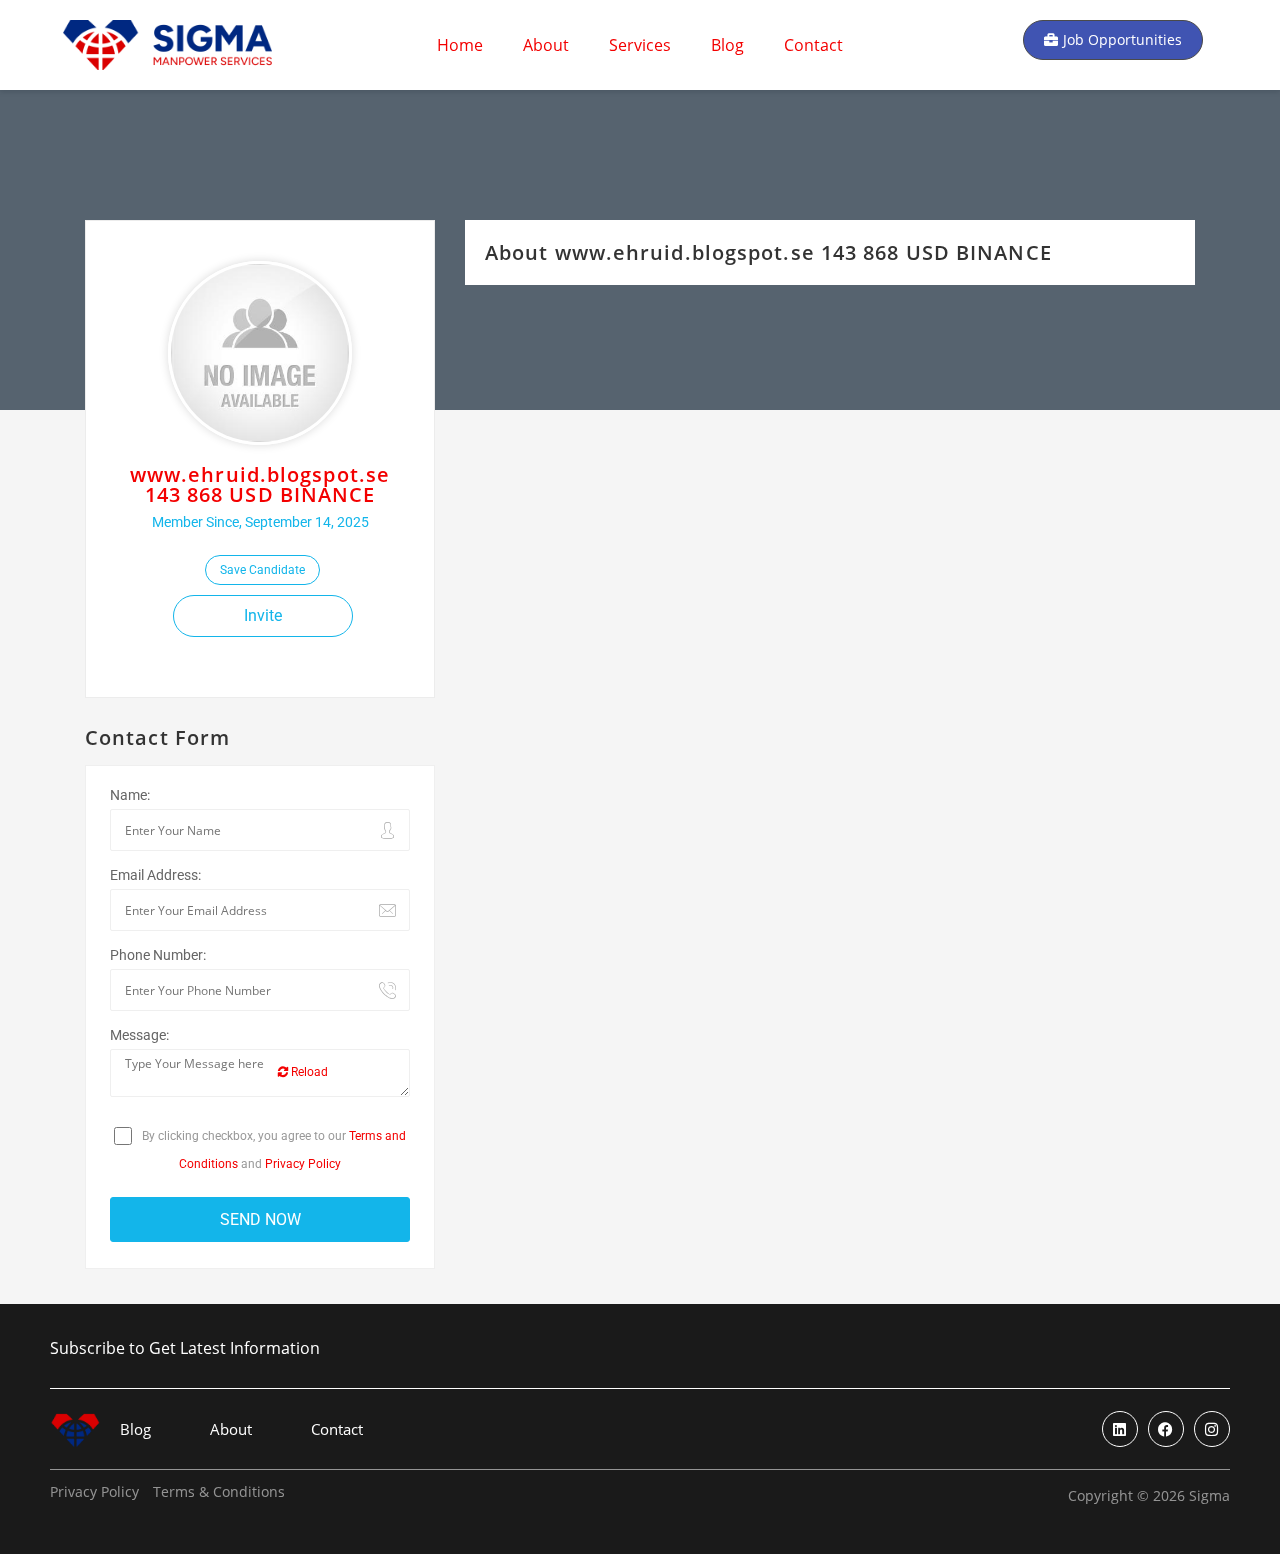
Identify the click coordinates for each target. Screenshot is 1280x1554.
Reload (308, 1072)
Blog (727, 45)
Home (460, 45)
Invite (263, 615)
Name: (130, 795)
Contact (813, 45)
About (546, 45)
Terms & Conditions (219, 1492)
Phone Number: (158, 955)
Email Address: (155, 875)
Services (640, 45)
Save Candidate (262, 570)
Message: (139, 1035)
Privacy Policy (303, 1164)
